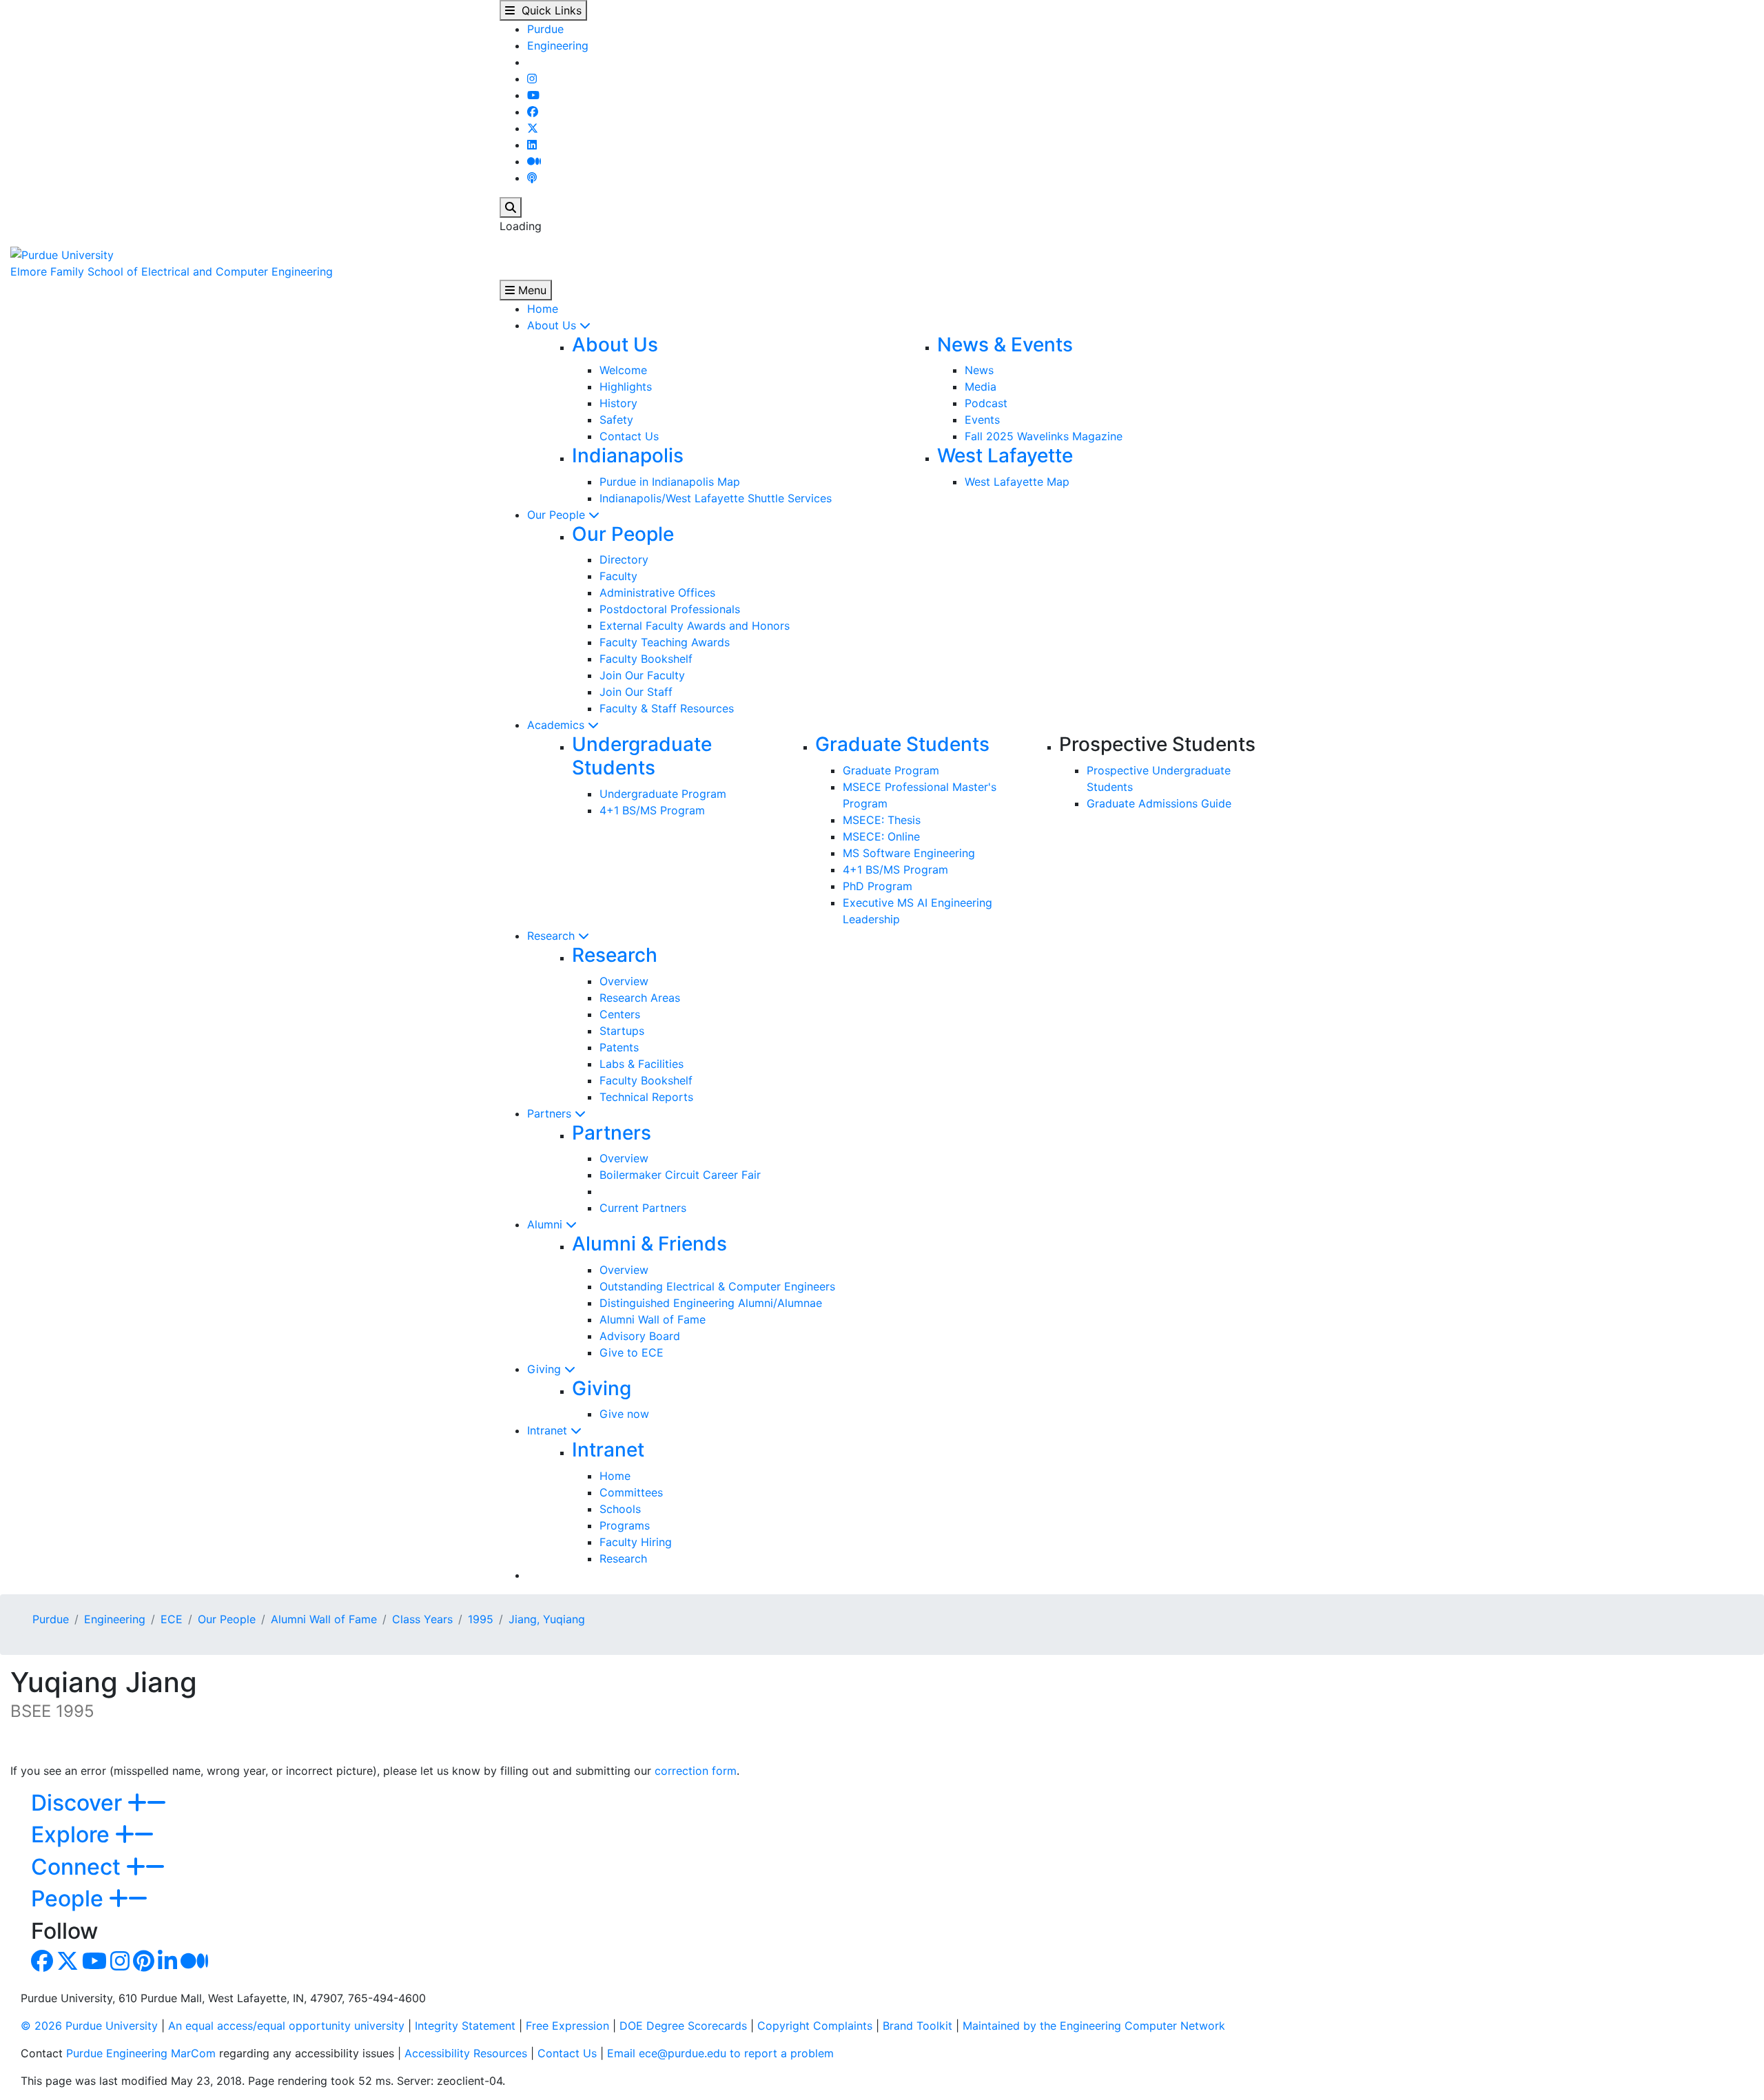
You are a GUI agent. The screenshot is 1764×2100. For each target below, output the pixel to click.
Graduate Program (891, 770)
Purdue (545, 29)
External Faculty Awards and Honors (695, 626)
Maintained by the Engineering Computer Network (1094, 2026)
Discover (79, 1803)
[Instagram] (532, 79)
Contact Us (629, 436)
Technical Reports (646, 1097)
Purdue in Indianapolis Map (670, 482)
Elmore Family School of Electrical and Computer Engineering (172, 271)
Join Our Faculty (642, 675)
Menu (531, 290)
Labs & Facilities (642, 1064)
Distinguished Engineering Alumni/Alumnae (711, 1303)
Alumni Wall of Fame (653, 1319)
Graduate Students (902, 744)
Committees (631, 1492)
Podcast (986, 403)
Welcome (623, 370)
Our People (558, 515)
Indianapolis (628, 455)
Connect (79, 1867)
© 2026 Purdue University (89, 2026)
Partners (551, 1113)
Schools (620, 1509)
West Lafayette (1005, 455)
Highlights (626, 387)
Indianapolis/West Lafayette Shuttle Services (716, 498)
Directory (624, 559)
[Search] (511, 207)
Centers (620, 1014)
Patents (619, 1047)
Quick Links (548, 10)
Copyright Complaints (815, 2026)
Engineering (558, 45)
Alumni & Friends (649, 1244)
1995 (481, 1619)
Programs (625, 1525)
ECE (172, 1619)
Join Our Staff (636, 692)
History (618, 403)
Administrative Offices (657, 593)
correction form (696, 1771)
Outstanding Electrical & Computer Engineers (717, 1286)
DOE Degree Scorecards (683, 2026)
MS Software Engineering (909, 853)
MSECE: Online (881, 836)
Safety (616, 420)
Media (981, 387)
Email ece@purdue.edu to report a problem (720, 2053)
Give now (624, 1414)
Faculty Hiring (636, 1542)
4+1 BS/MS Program (652, 810)
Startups (622, 1031)
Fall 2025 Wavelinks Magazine (1044, 436)
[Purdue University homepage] (62, 254)
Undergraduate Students (642, 756)
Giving (546, 1369)
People (70, 1898)
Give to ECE (632, 1352)
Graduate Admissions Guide (1159, 803)
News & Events (1005, 344)
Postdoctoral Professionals (670, 609)
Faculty (618, 576)
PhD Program (878, 886)
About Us (553, 325)
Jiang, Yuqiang (547, 1619)
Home (543, 309)
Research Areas (640, 998)
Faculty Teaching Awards (665, 642)
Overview (624, 981)
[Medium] (534, 161)
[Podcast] (532, 178)
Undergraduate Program (663, 794)
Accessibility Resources (466, 2053)
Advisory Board (640, 1336)
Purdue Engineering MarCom (141, 2053)
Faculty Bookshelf (646, 659)
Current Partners (643, 1208)
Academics (557, 725)
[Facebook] (533, 112)
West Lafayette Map (1017, 482)
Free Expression (567, 2026)
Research (553, 936)
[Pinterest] (144, 1965)
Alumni (546, 1224)
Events (982, 420)
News (979, 370)
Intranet (549, 1430)
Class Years (422, 1619)
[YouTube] (533, 95)
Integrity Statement (465, 2026)
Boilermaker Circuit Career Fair (680, 1175)
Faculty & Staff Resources (667, 708)
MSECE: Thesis (882, 820)
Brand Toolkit (917, 2026)
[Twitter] (533, 128)
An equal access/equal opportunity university (286, 2026)
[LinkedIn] (532, 145)
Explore (73, 1834)
